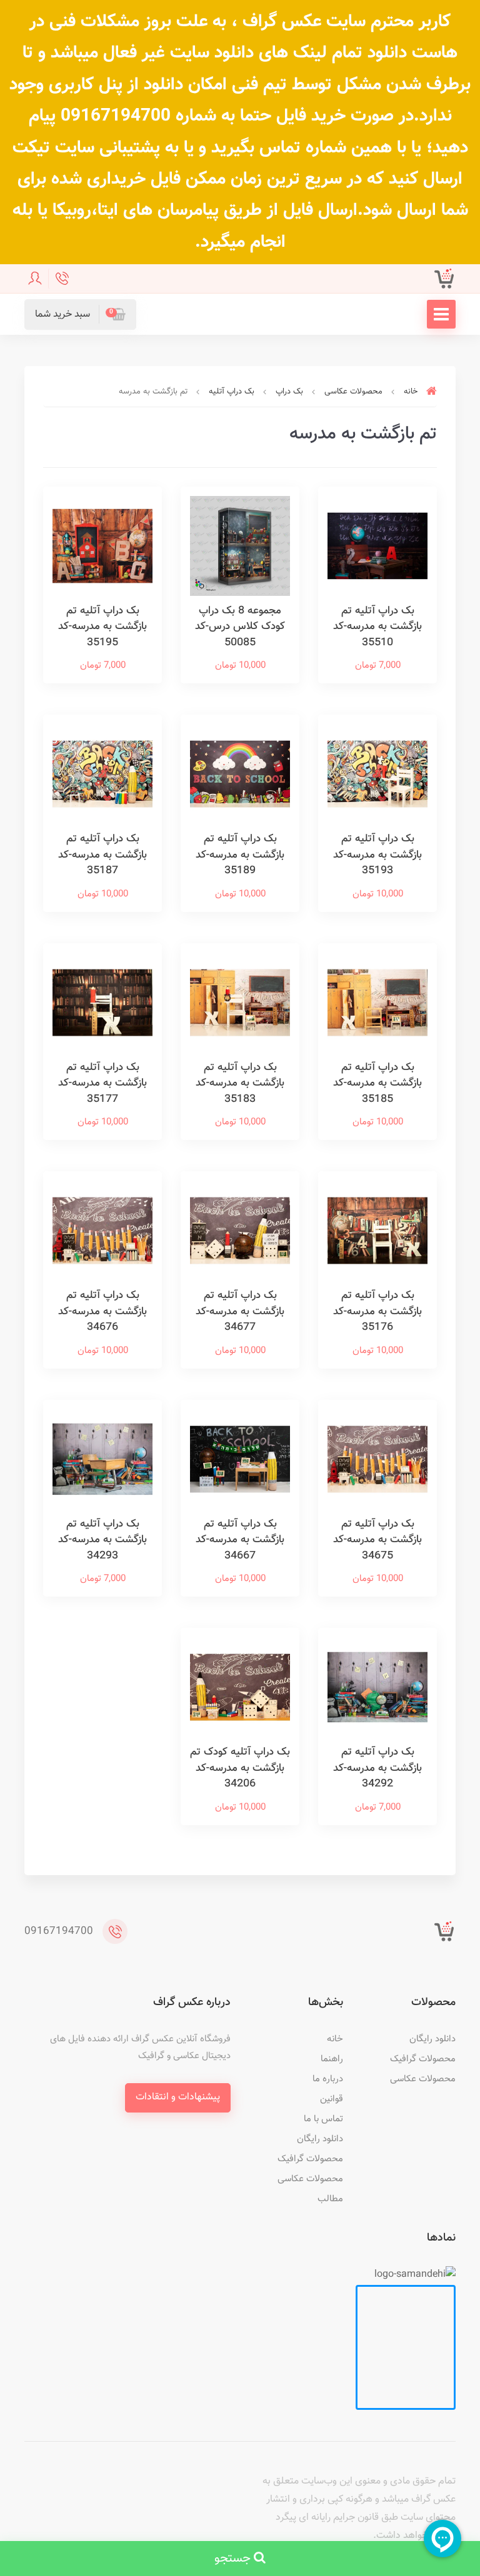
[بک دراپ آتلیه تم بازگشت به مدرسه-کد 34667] (240, 1459)
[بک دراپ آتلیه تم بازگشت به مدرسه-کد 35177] (102, 1003)
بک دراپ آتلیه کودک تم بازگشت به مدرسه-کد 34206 (240, 1768)
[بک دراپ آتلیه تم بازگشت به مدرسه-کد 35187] (102, 774)
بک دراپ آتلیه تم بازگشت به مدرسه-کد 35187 (102, 855)
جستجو (234, 2559)
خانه (335, 2039)
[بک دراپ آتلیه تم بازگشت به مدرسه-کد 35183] (240, 1003)
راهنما (332, 2059)
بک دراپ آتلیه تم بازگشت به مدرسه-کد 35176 (377, 1311)
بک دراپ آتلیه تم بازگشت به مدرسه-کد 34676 (102, 1311)
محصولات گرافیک (423, 2059)
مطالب (330, 2199)
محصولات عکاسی (423, 2079)
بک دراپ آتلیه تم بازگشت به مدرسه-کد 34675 (377, 1540)
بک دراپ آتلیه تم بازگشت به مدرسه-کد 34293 (102, 1540)
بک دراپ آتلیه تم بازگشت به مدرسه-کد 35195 (102, 627)
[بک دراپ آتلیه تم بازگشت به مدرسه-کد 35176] (377, 1231)
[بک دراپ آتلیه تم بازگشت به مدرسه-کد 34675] (377, 1459)
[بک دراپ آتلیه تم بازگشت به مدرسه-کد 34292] (377, 1687)
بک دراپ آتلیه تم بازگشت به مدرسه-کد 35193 (377, 855)
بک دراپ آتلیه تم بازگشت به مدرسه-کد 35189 (240, 855)
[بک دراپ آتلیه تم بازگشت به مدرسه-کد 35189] (240, 774)
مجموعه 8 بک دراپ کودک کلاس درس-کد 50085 (240, 627)
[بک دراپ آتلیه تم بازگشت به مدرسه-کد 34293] (102, 1459)
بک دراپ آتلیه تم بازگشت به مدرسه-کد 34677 (240, 1311)
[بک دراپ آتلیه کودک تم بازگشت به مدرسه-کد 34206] (240, 1687)
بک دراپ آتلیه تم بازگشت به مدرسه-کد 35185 (377, 1083)
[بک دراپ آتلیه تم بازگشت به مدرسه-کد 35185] (377, 1003)
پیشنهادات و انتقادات (178, 2097)
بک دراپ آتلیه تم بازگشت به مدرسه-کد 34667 (240, 1540)
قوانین (332, 2099)
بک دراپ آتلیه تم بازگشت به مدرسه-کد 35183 (240, 1083)
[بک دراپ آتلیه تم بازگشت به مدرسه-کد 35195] (102, 546)
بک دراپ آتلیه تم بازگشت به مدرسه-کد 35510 (377, 627)
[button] (80, 315)
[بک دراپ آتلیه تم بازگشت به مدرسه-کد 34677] (240, 1231)
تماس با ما (323, 2119)
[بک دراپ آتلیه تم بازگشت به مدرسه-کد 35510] (377, 546)
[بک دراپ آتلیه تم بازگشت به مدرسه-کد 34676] (102, 1231)
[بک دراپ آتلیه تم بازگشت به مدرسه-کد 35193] (377, 774)
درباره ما (328, 2079)
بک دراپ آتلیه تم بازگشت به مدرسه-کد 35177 (102, 1083)
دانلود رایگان (432, 2039)
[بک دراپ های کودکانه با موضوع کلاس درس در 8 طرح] (240, 546)
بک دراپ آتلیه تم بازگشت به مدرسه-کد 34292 (377, 1768)
